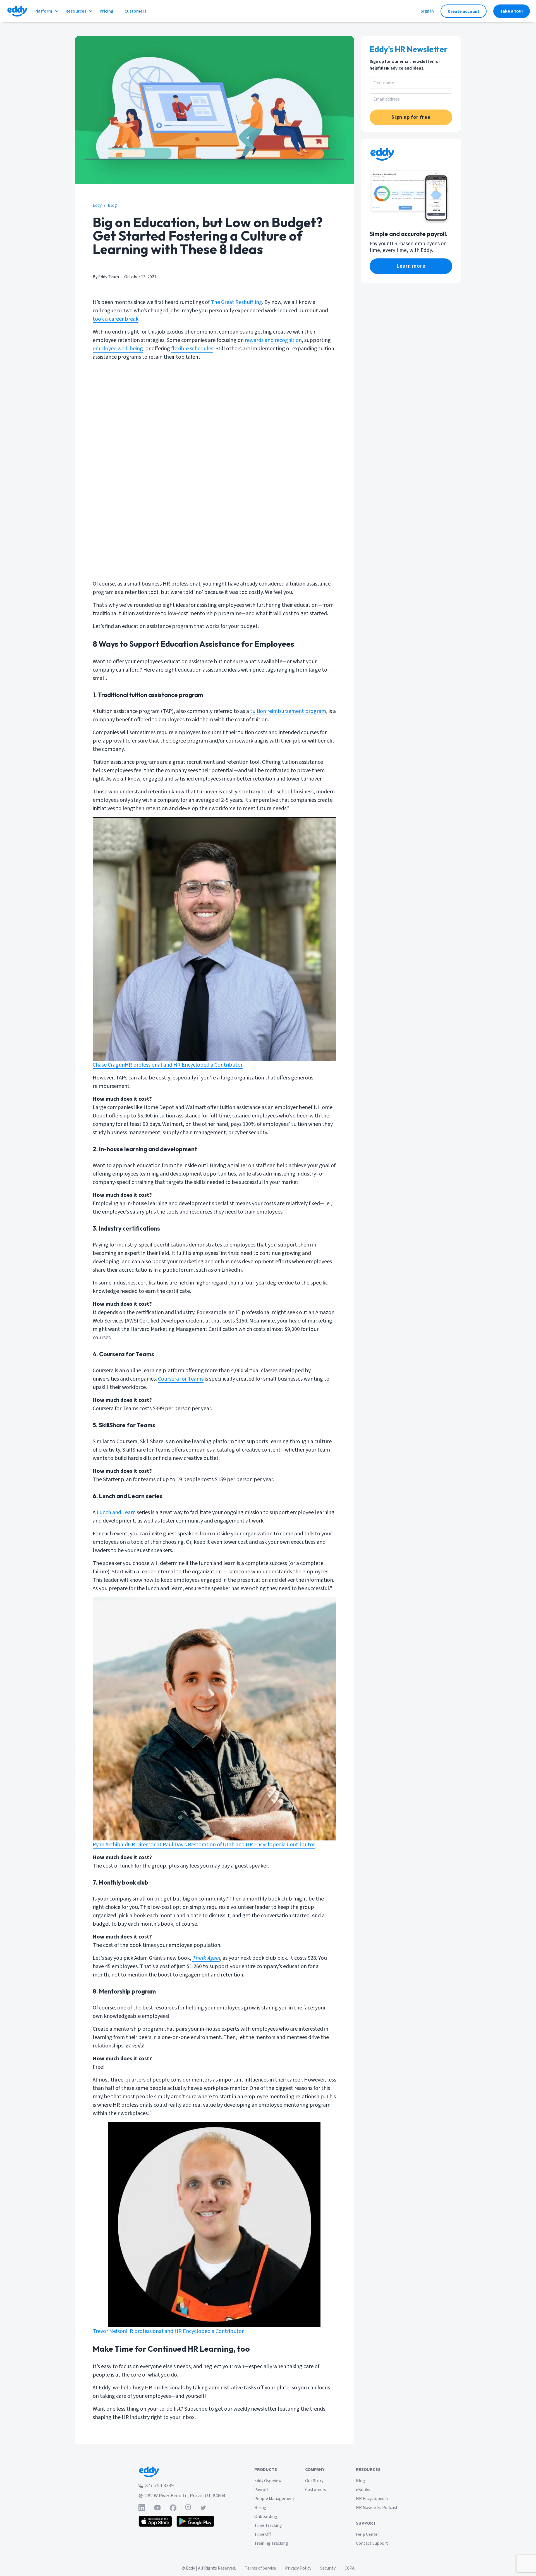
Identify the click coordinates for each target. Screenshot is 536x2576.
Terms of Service (260, 2568)
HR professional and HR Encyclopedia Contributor (184, 1065)
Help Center (368, 2534)
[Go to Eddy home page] (182, 2472)
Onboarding (266, 2516)
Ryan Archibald (110, 1845)
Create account (464, 11)
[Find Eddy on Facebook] (173, 2508)
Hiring (260, 2508)
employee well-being (118, 349)
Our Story (314, 2481)
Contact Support (372, 2543)
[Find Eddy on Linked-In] (142, 2508)
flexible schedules (192, 349)
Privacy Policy (298, 2568)
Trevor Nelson (109, 2331)
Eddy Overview (268, 2481)
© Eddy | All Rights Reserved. (209, 2568)
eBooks (363, 2490)
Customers (316, 2490)
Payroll (261, 2490)
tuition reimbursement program (288, 711)
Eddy (97, 205)
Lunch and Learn (116, 1512)
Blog (112, 205)
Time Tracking (268, 2525)
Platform (43, 11)
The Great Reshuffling (236, 302)
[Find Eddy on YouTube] (157, 2508)
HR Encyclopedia (372, 2499)
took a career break (116, 319)
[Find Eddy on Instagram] (188, 2508)
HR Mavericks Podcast (377, 2508)
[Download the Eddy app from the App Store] (155, 2521)
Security (328, 2568)
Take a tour (512, 11)
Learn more (411, 266)
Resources (76, 11)
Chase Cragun (109, 1065)
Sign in (427, 11)
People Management (274, 2499)
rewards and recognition (273, 340)
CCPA (350, 2568)
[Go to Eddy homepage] (17, 11)
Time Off (263, 2534)
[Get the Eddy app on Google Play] (195, 2521)
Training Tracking (271, 2543)
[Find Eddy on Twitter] (203, 2508)
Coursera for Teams (181, 1379)
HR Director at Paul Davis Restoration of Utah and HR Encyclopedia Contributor (221, 1845)
